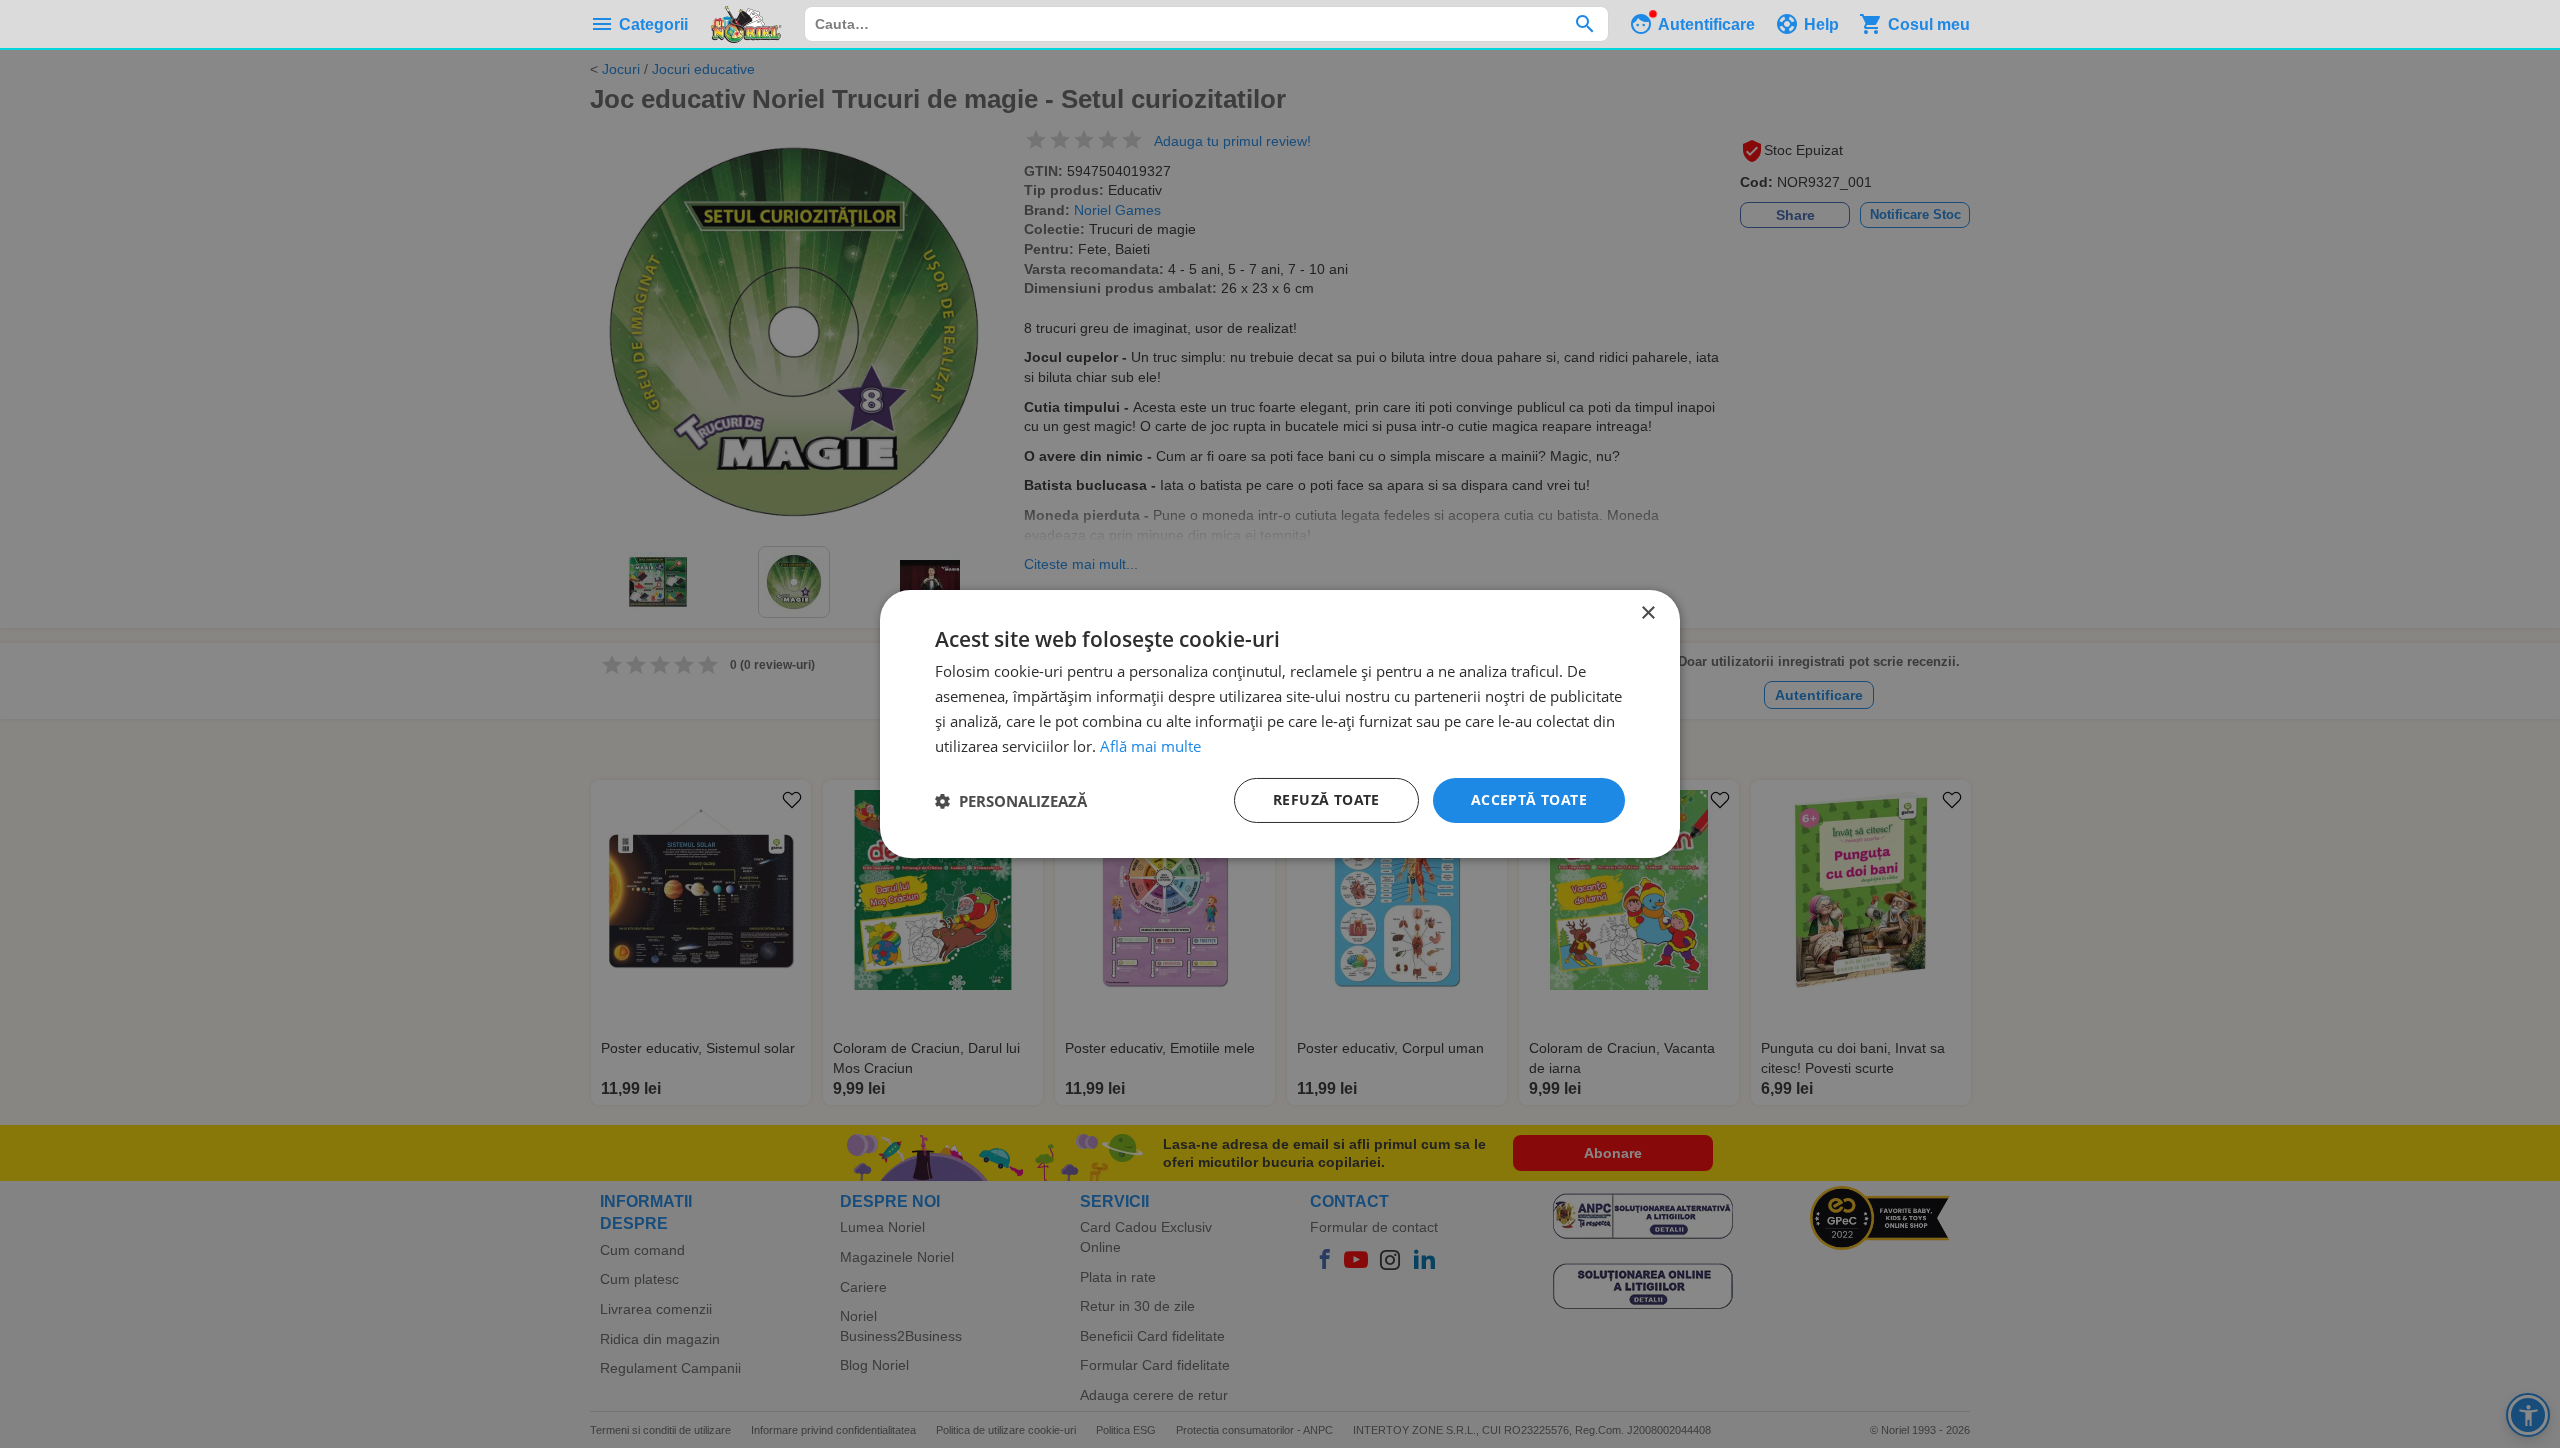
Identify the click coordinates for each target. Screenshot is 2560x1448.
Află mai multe (1150, 746)
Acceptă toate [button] (1529, 799)
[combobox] (1206, 24)
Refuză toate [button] (1326, 799)
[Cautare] (1584, 24)
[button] (1011, 801)
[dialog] (1280, 724)
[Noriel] (746, 24)
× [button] (1647, 613)
